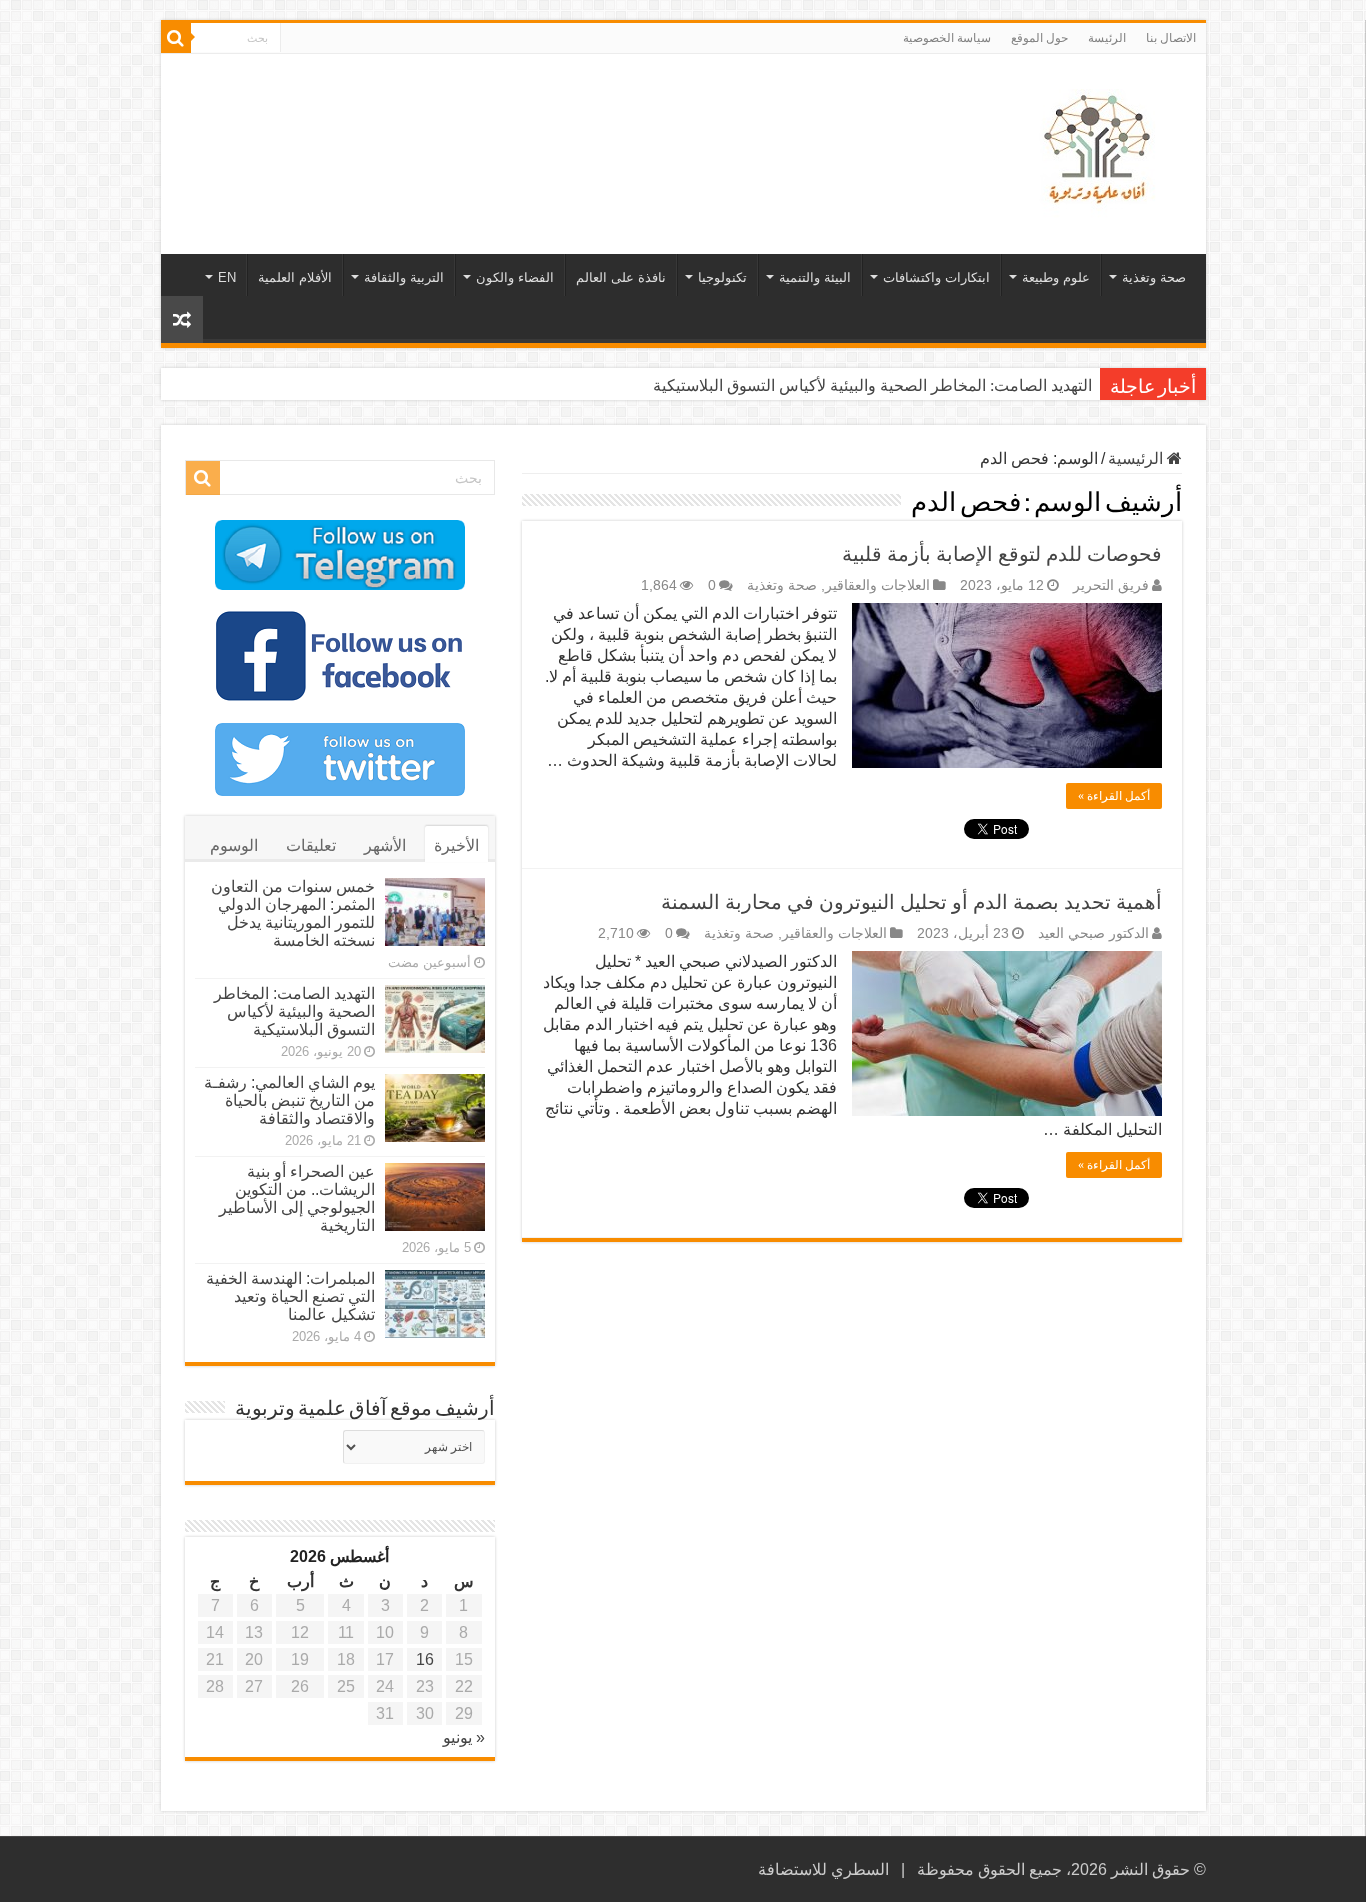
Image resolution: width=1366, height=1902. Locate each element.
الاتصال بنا (1171, 38)
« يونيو (464, 1737)
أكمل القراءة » (1114, 796)
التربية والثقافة (404, 277)
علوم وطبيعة (1056, 277)
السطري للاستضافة (823, 1869)
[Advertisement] (540, 119)
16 (425, 1659)
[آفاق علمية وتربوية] (1101, 150)
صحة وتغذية (1154, 277)
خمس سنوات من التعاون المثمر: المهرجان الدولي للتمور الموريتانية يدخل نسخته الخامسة (293, 913)
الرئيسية (1137, 458)
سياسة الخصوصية (947, 38)
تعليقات (311, 845)
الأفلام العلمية (295, 277)
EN (227, 277)
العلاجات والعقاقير (877, 585)
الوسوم (234, 845)
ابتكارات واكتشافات (936, 277)
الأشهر (385, 845)
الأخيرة (456, 845)
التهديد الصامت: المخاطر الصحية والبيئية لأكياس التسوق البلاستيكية (872, 385)
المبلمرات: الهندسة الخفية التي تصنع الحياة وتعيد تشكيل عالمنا (290, 1296)
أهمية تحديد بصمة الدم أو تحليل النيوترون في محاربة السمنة (911, 902)
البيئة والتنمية (815, 277)
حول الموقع (1039, 38)
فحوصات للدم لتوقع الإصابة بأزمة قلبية (1002, 554)
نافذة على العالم (621, 277)
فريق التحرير (1111, 585)
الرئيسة (1107, 38)
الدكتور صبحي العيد (1093, 933)
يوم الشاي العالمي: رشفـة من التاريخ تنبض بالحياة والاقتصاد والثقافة (289, 1100)
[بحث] (176, 38)
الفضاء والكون (515, 277)
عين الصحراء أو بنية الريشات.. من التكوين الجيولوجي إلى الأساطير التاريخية (297, 1198)
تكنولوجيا (722, 277)
